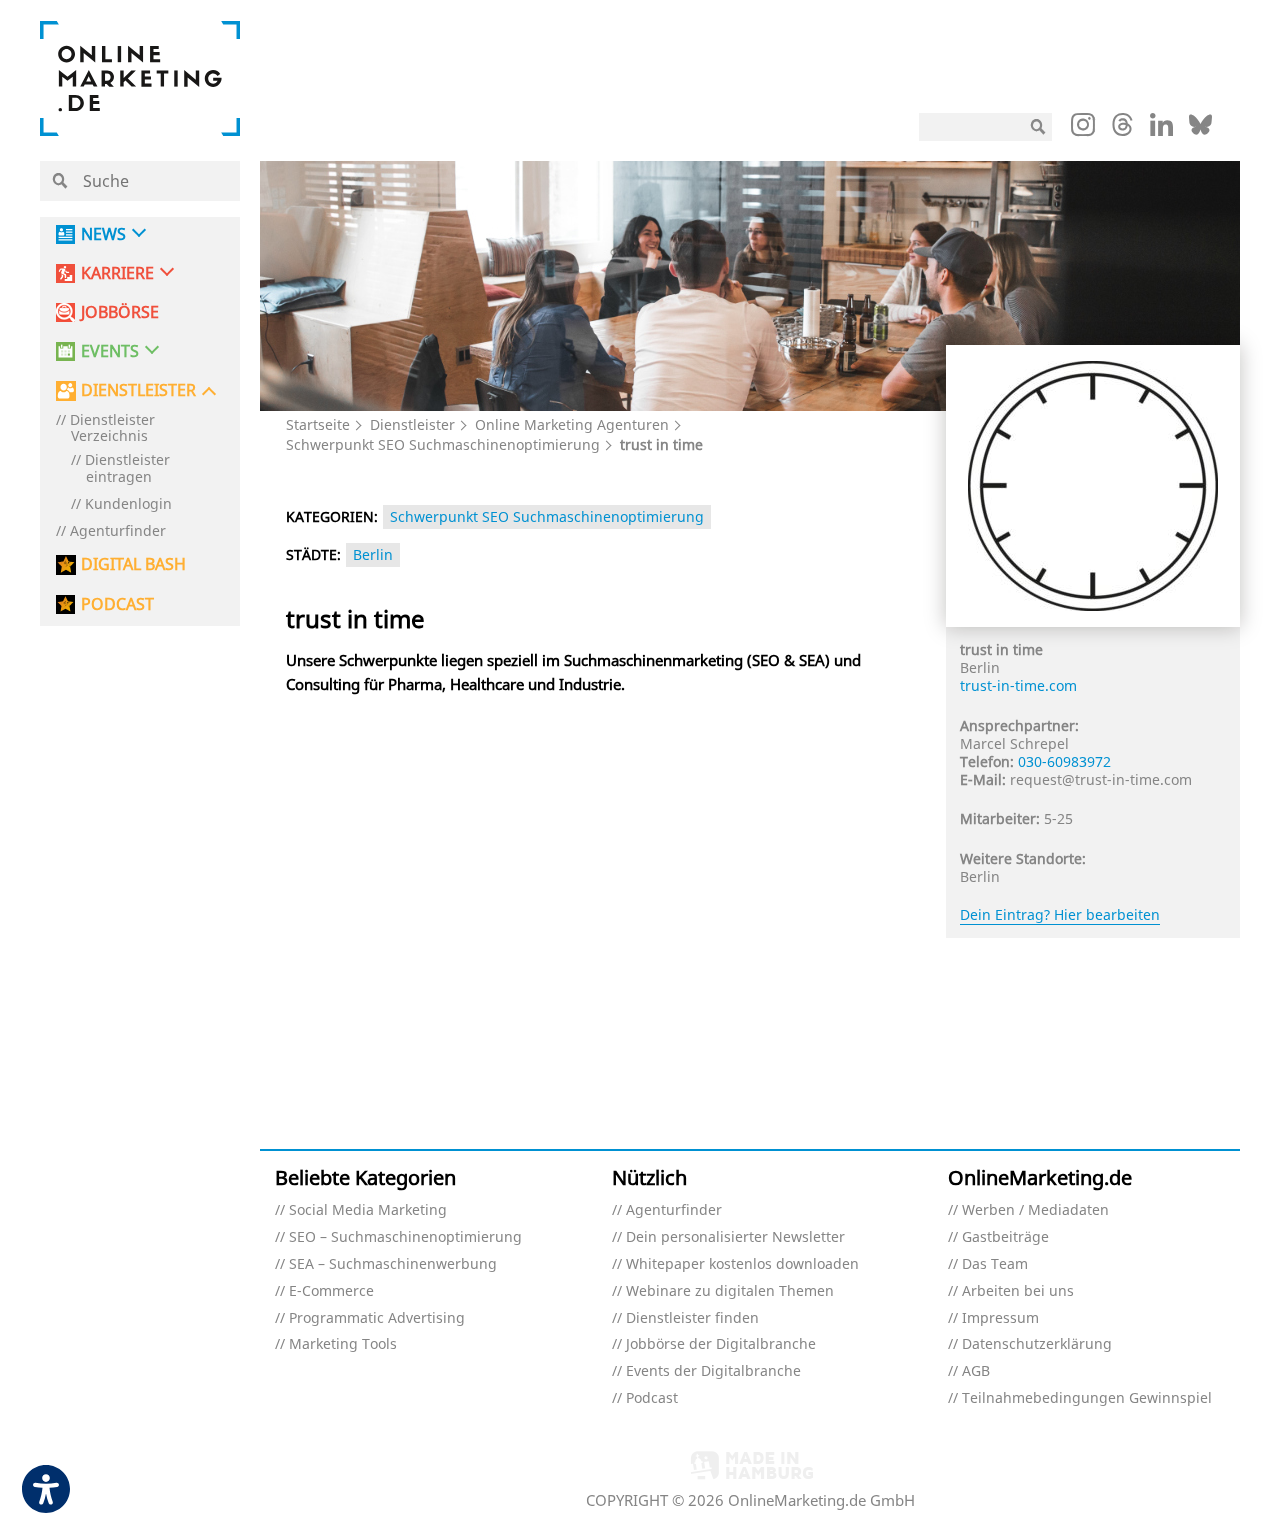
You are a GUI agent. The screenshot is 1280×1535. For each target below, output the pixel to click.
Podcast (652, 1398)
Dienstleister (412, 424)
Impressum (1000, 1318)
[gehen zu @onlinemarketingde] (1122, 130)
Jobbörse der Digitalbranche (721, 1344)
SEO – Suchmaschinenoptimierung (405, 1237)
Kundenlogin (128, 504)
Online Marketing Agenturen (572, 424)
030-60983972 (1064, 761)
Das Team (995, 1264)
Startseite (318, 424)
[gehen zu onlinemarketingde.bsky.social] (1200, 130)
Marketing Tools (343, 1344)
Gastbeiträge (1005, 1237)
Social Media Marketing (368, 1210)
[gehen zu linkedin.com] (1161, 130)
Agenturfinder (118, 531)
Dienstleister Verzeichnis (112, 429)
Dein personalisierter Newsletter (735, 1237)
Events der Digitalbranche (713, 1371)
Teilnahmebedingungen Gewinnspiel (1087, 1398)
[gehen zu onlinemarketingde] (1083, 129)
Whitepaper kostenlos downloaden (742, 1264)
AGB (976, 1371)
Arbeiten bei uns (1018, 1291)
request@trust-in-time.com (1101, 779)
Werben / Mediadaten (1035, 1210)
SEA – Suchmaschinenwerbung (393, 1264)
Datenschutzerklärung (1037, 1344)
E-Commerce (331, 1291)
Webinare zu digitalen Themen (730, 1291)
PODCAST (117, 604)
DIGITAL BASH (133, 564)
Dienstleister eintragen (127, 469)
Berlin (373, 554)
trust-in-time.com (1018, 685)
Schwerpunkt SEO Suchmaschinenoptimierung (443, 444)
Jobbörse (120, 312)
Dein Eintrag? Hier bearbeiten (1060, 914)
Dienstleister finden (692, 1318)
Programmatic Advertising (377, 1318)
